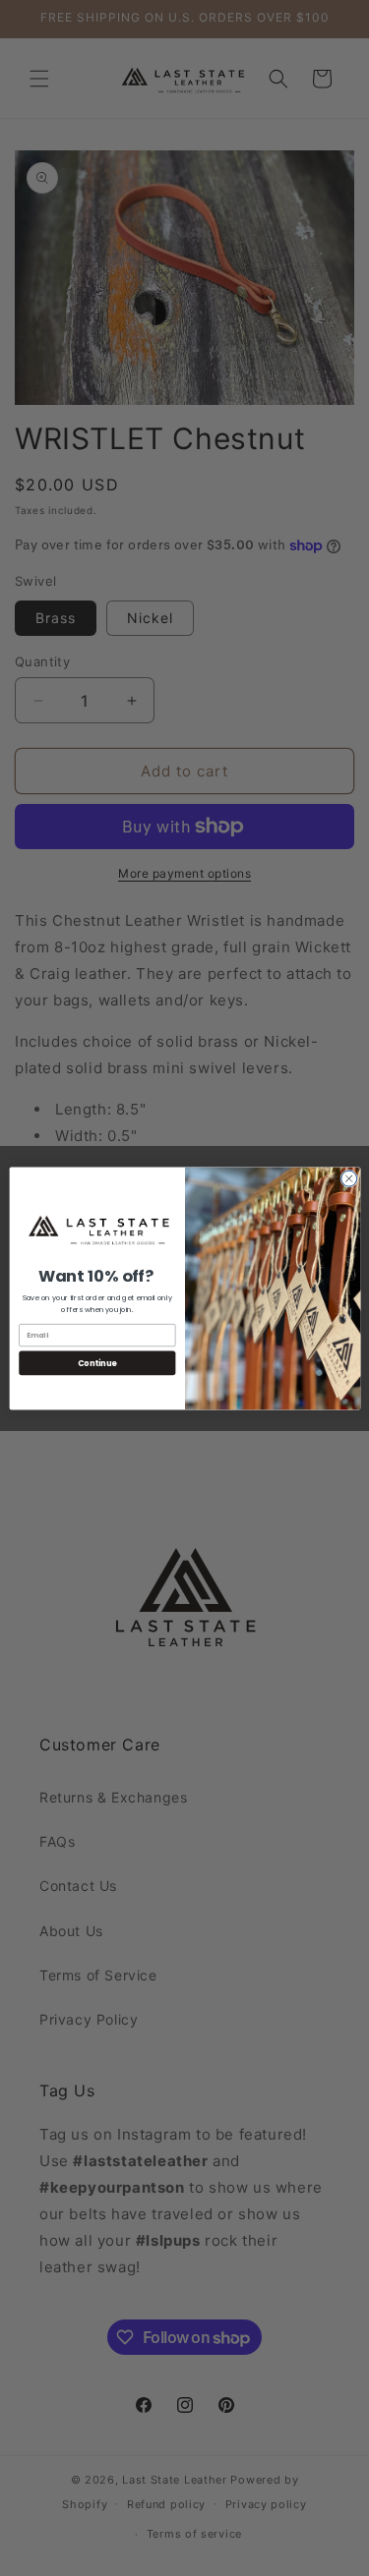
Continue (96, 1362)
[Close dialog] (348, 1178)
